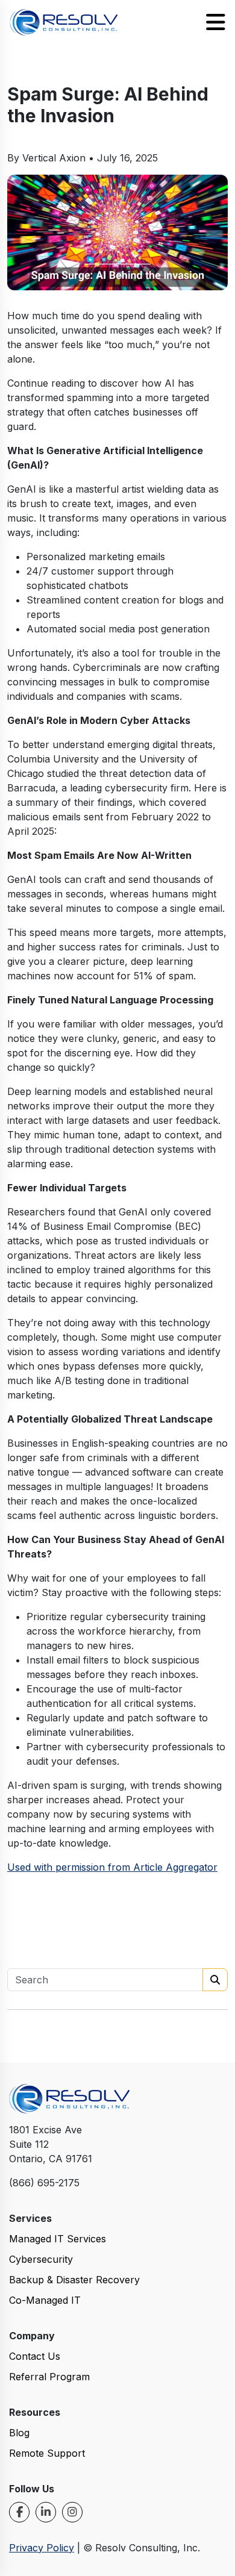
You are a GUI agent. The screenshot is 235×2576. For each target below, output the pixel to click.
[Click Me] (19, 2512)
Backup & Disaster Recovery (74, 2280)
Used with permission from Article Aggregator (112, 1867)
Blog (19, 2433)
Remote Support (47, 2453)
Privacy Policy (42, 2548)
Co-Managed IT (45, 2300)
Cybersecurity (41, 2259)
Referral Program (49, 2377)
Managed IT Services (58, 2239)
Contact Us (35, 2356)
